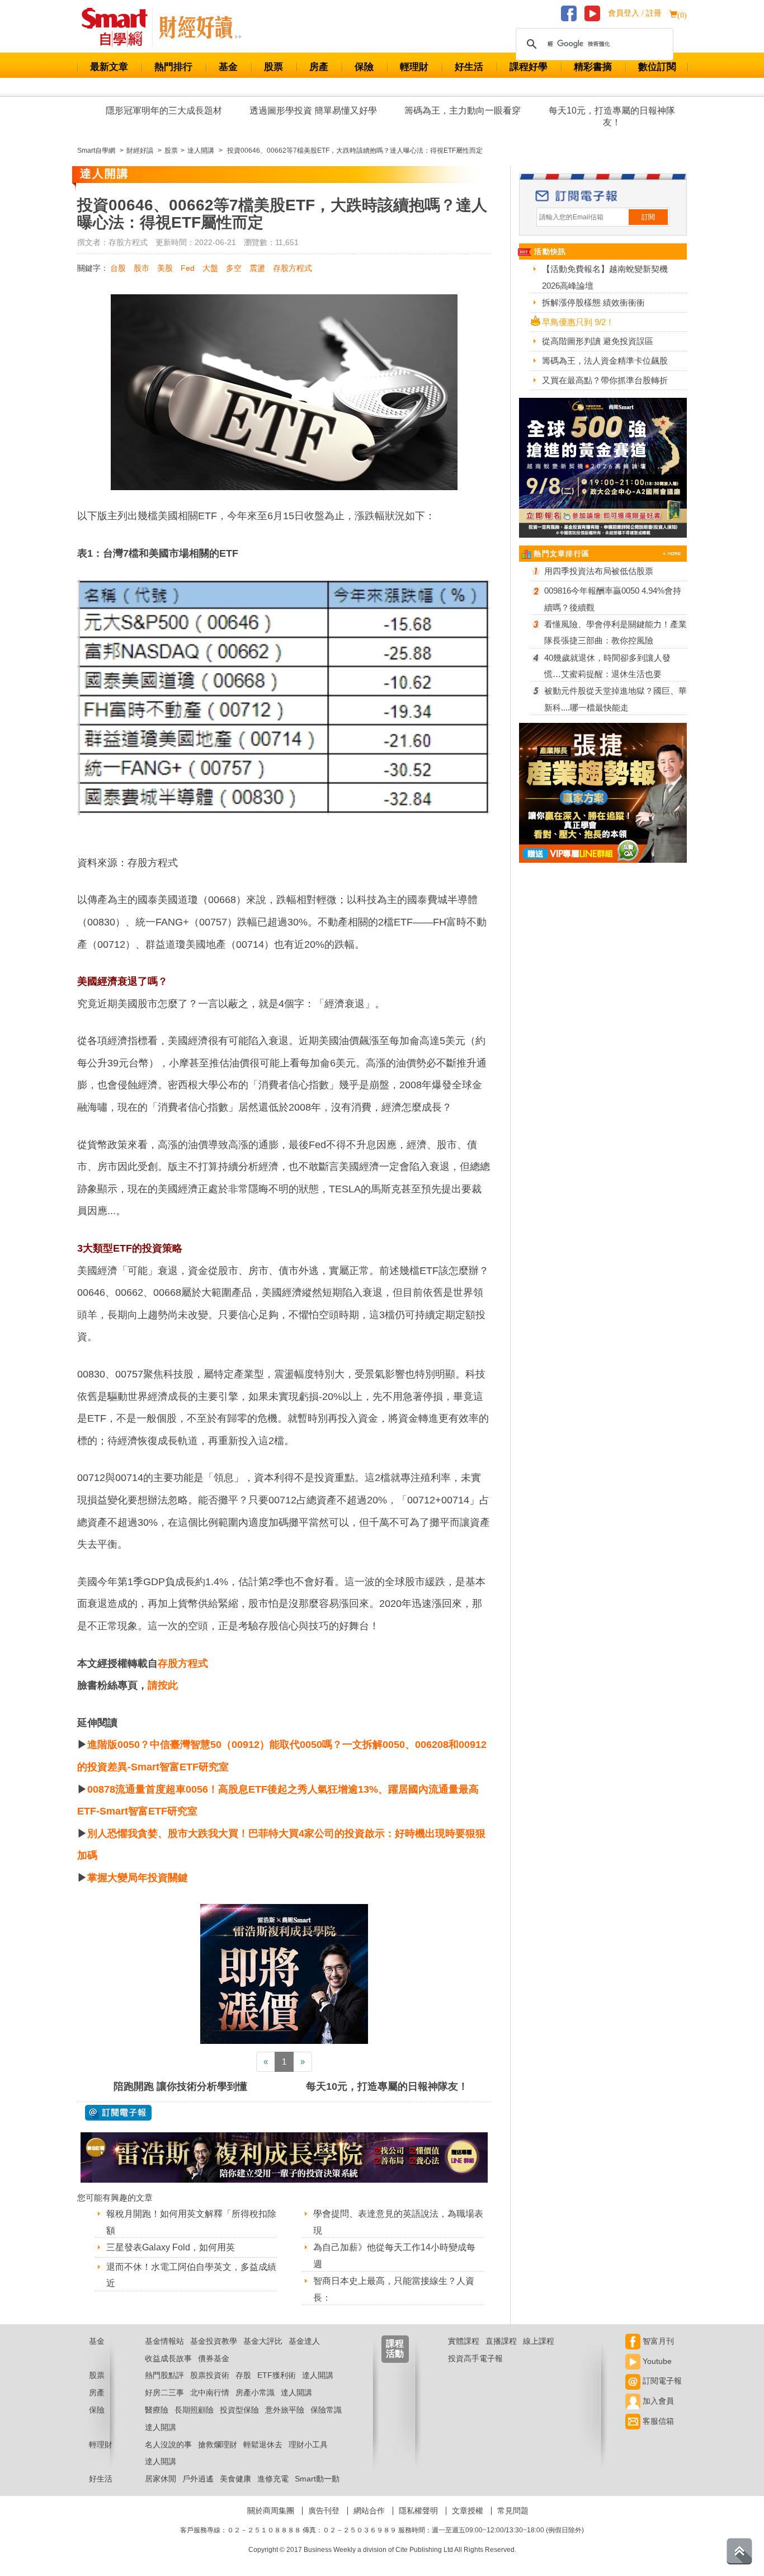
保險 (364, 67)
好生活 (469, 67)
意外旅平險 (285, 2410)
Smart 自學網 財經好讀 (200, 27)
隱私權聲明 (418, 2511)
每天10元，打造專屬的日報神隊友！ (612, 116)
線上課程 (539, 2341)
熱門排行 (173, 67)
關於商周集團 (271, 2511)
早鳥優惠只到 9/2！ (578, 322)
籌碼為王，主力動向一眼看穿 (463, 111)
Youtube (656, 2361)
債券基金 (214, 2358)
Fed (188, 268)
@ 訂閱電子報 (118, 2113)
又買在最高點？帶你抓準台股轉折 (605, 380)
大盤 (210, 268)
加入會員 (657, 2401)
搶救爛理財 (218, 2445)
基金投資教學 (214, 2341)
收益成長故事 (168, 2358)
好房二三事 (164, 2392)
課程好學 (529, 67)
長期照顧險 (194, 2410)
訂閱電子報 (661, 2381)
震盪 (257, 268)
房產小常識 (255, 2392)
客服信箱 (657, 2421)
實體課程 (464, 2341)
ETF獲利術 (277, 2375)
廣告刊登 (324, 2511)
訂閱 (648, 217)
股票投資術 (210, 2375)
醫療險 (157, 2410)
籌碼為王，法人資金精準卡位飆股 (605, 361)
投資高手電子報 (475, 2358)
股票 (273, 67)
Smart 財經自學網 (119, 27)
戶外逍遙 (198, 2479)
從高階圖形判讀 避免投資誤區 (598, 341)
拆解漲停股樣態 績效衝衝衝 (593, 302)
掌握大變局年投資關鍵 (138, 1878)
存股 (243, 2375)
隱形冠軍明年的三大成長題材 (164, 111)
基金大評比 (263, 2341)
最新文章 (109, 67)
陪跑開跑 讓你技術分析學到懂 (180, 2086)
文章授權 (468, 2511)
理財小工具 (308, 2445)
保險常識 (326, 2410)
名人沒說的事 (168, 2445)
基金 (228, 67)
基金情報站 (164, 2341)
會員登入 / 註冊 (635, 13)
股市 (142, 268)
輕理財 (414, 67)
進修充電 (273, 2479)
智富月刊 (657, 2341)
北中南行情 (210, 2392)
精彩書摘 (593, 67)
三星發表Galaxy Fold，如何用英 (171, 2247)
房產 (319, 67)
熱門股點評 (164, 2375)
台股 (118, 268)
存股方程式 (293, 268)
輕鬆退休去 (263, 2445)
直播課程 (501, 2341)
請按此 (163, 1685)
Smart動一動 (317, 2479)
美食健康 (235, 2479)
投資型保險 (239, 2410)
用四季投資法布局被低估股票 (599, 571)
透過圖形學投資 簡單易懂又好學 (313, 111)
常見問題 (513, 2511)
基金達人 (304, 2341)
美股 (165, 268)
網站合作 (369, 2511)
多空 (234, 268)
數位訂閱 (657, 67)
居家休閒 (161, 2479)
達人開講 (318, 2375)
